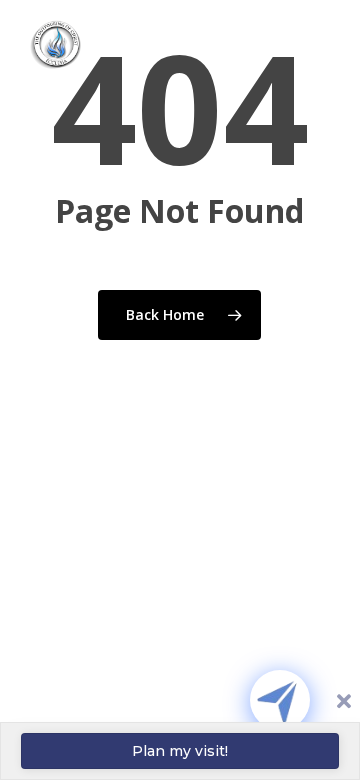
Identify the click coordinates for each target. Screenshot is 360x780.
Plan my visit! (180, 751)
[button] (311, 57)
